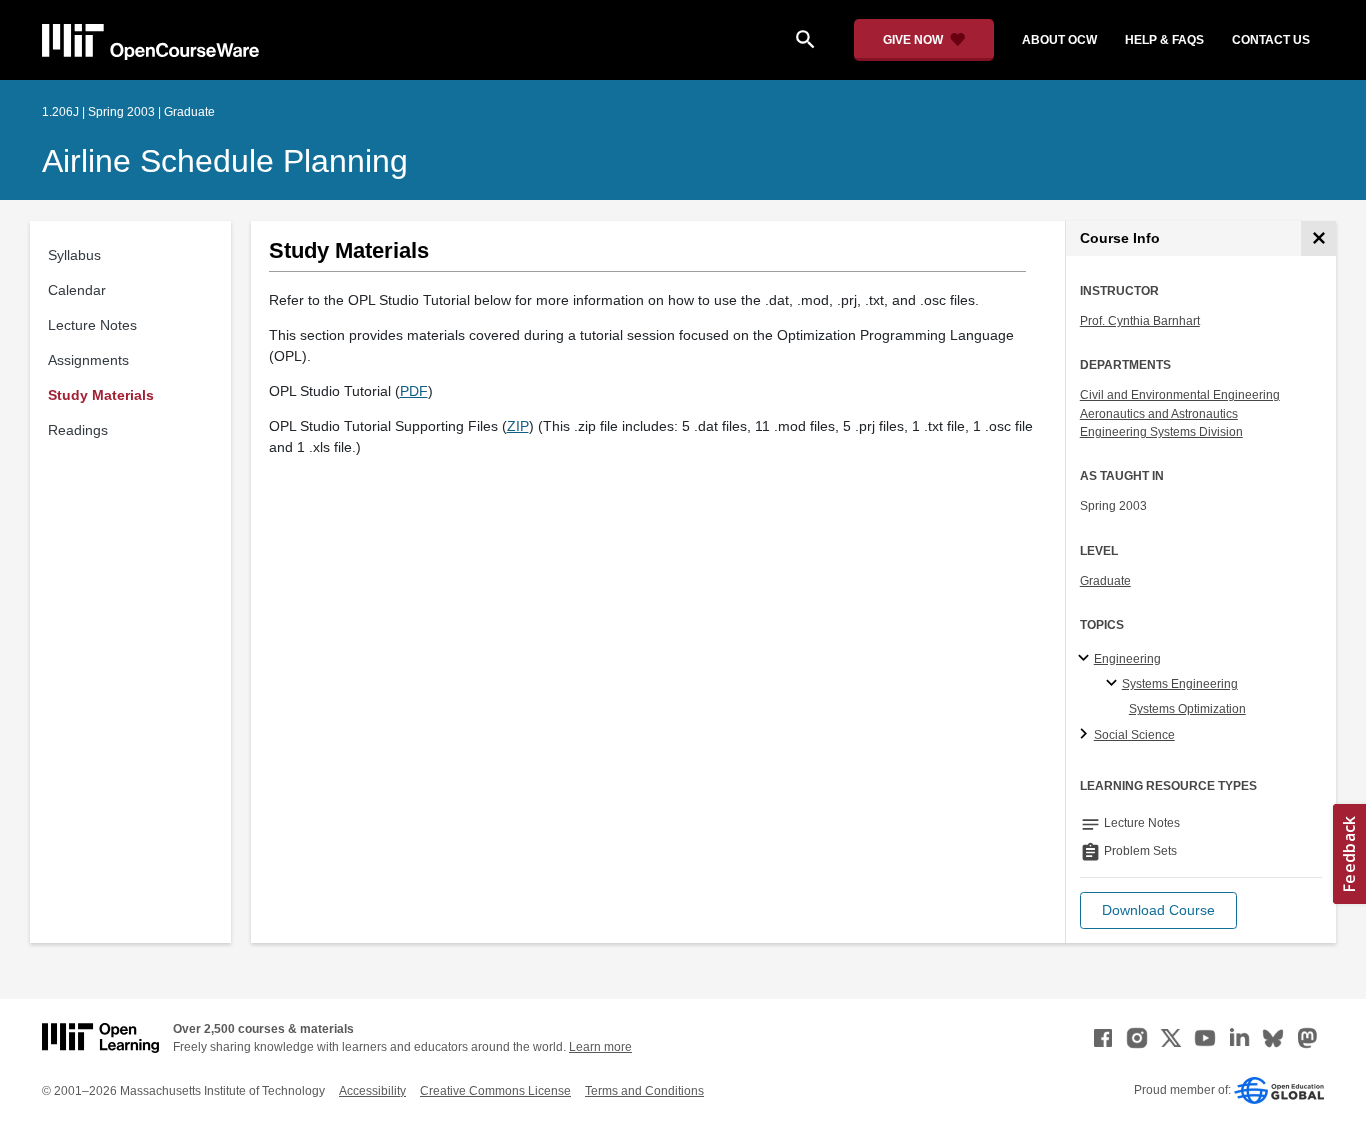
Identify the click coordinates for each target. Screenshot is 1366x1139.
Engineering (1127, 659)
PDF (414, 391)
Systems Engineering (1180, 684)
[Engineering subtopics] (1086, 659)
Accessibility (372, 1091)
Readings (78, 430)
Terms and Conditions (644, 1091)
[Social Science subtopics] (1086, 735)
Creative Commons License (495, 1091)
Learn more (600, 1047)
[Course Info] (1318, 238)
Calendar (77, 290)
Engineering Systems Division (1161, 432)
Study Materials (101, 395)
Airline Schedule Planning (225, 161)
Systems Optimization (1187, 709)
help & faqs (1164, 40)
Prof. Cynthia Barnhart (1140, 321)
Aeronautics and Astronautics (1159, 414)
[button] (1158, 910)
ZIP (518, 426)
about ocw (1059, 40)
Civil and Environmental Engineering (1180, 395)
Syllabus (74, 255)
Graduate (1105, 581)
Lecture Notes (92, 325)
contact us (1271, 40)
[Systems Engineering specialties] (1114, 684)
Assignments (88, 360)
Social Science (1134, 735)
